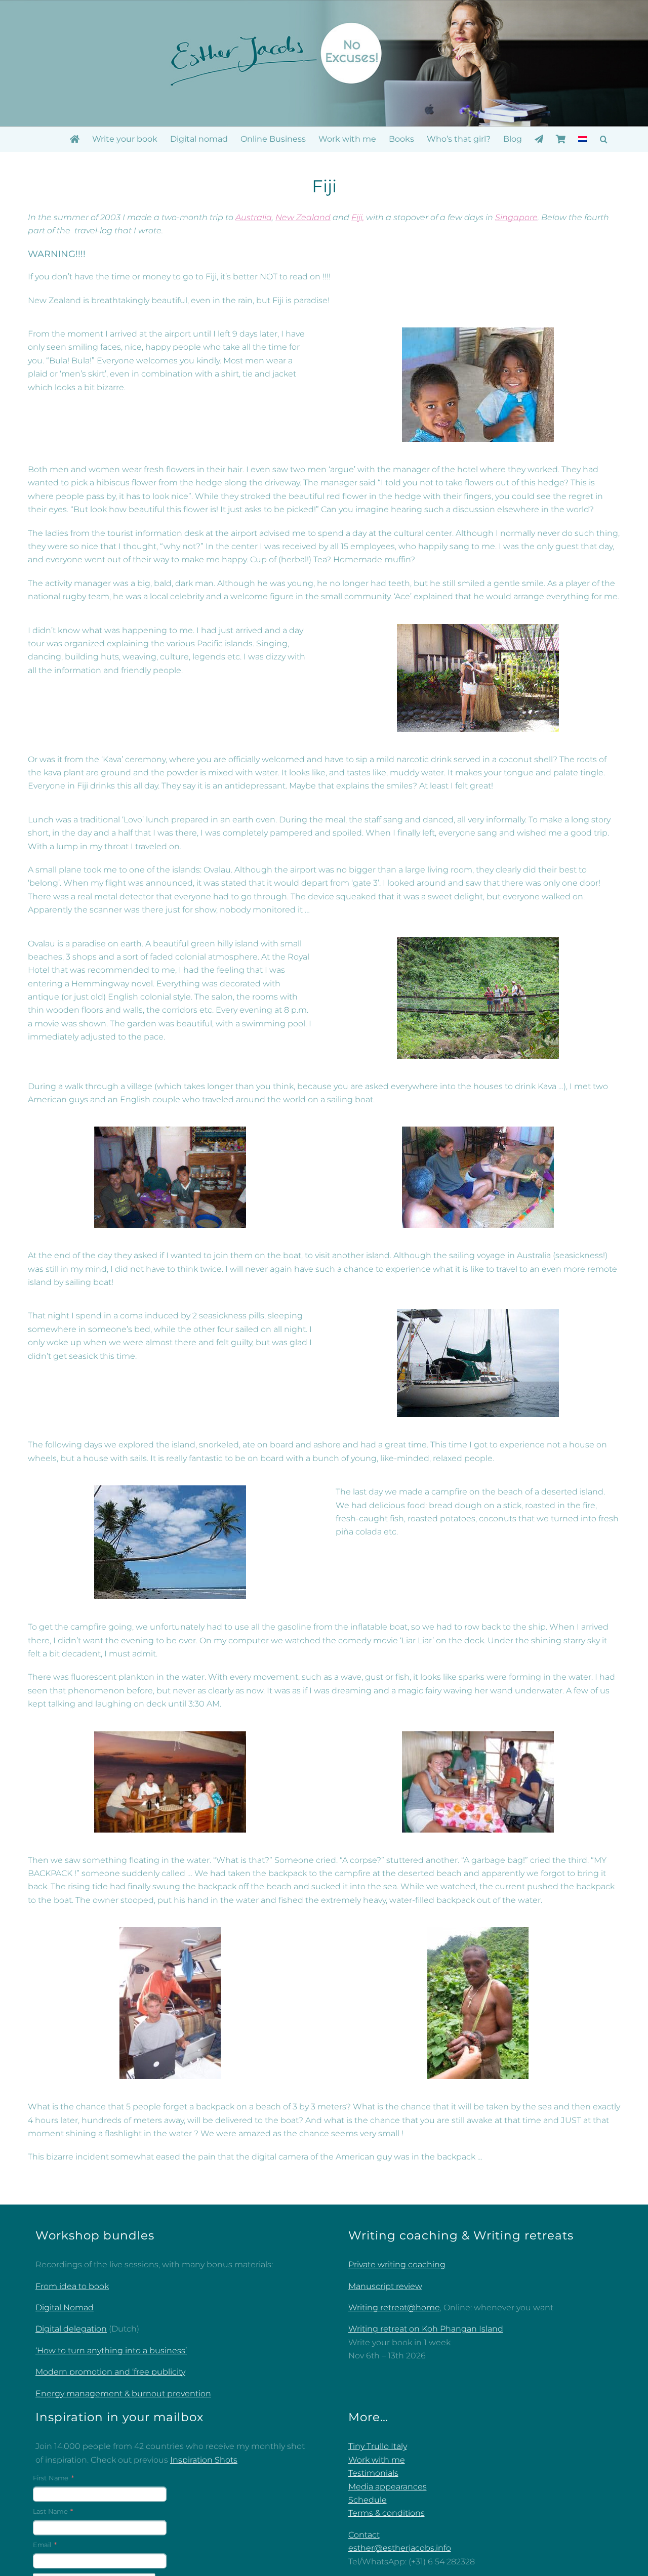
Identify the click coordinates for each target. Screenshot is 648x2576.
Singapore (516, 217)
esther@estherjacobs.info (400, 2548)
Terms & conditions (387, 2513)
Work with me (377, 2460)
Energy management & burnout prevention (123, 2394)
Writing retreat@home (394, 2308)
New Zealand (303, 217)
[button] (604, 139)
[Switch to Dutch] (583, 139)
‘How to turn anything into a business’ (111, 2351)
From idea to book (72, 2286)
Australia (254, 217)
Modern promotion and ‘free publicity (110, 2372)
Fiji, (358, 217)
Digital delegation (71, 2329)
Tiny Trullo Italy (378, 2446)
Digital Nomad (65, 2308)
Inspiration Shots (204, 2460)
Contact (364, 2535)
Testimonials (373, 2473)
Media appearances (388, 2487)
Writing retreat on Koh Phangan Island (426, 2329)
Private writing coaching (397, 2265)
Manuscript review (385, 2286)
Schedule (368, 2500)
